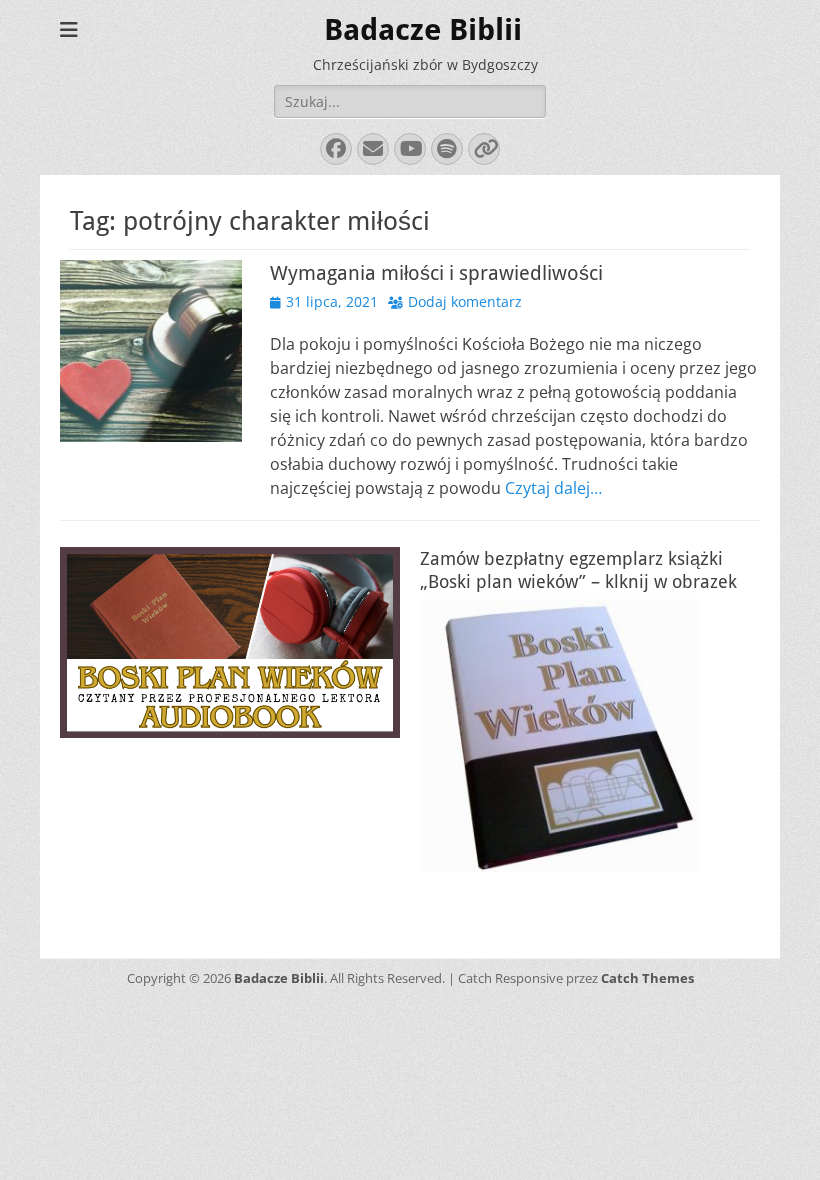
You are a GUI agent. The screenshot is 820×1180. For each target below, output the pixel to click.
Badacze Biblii (423, 29)
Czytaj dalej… (553, 488)
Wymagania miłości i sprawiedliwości (436, 273)
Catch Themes (647, 978)
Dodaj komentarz (465, 301)
